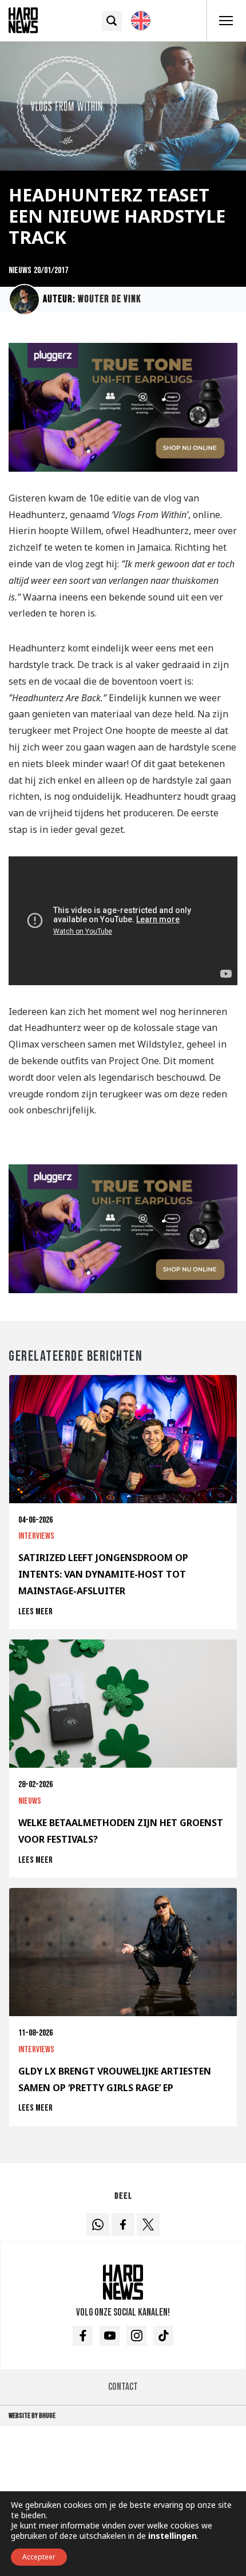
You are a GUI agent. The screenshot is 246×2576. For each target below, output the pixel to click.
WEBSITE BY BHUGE (32, 2416)
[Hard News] (23, 19)
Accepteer (39, 2557)
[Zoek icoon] (112, 21)
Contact (123, 2387)
